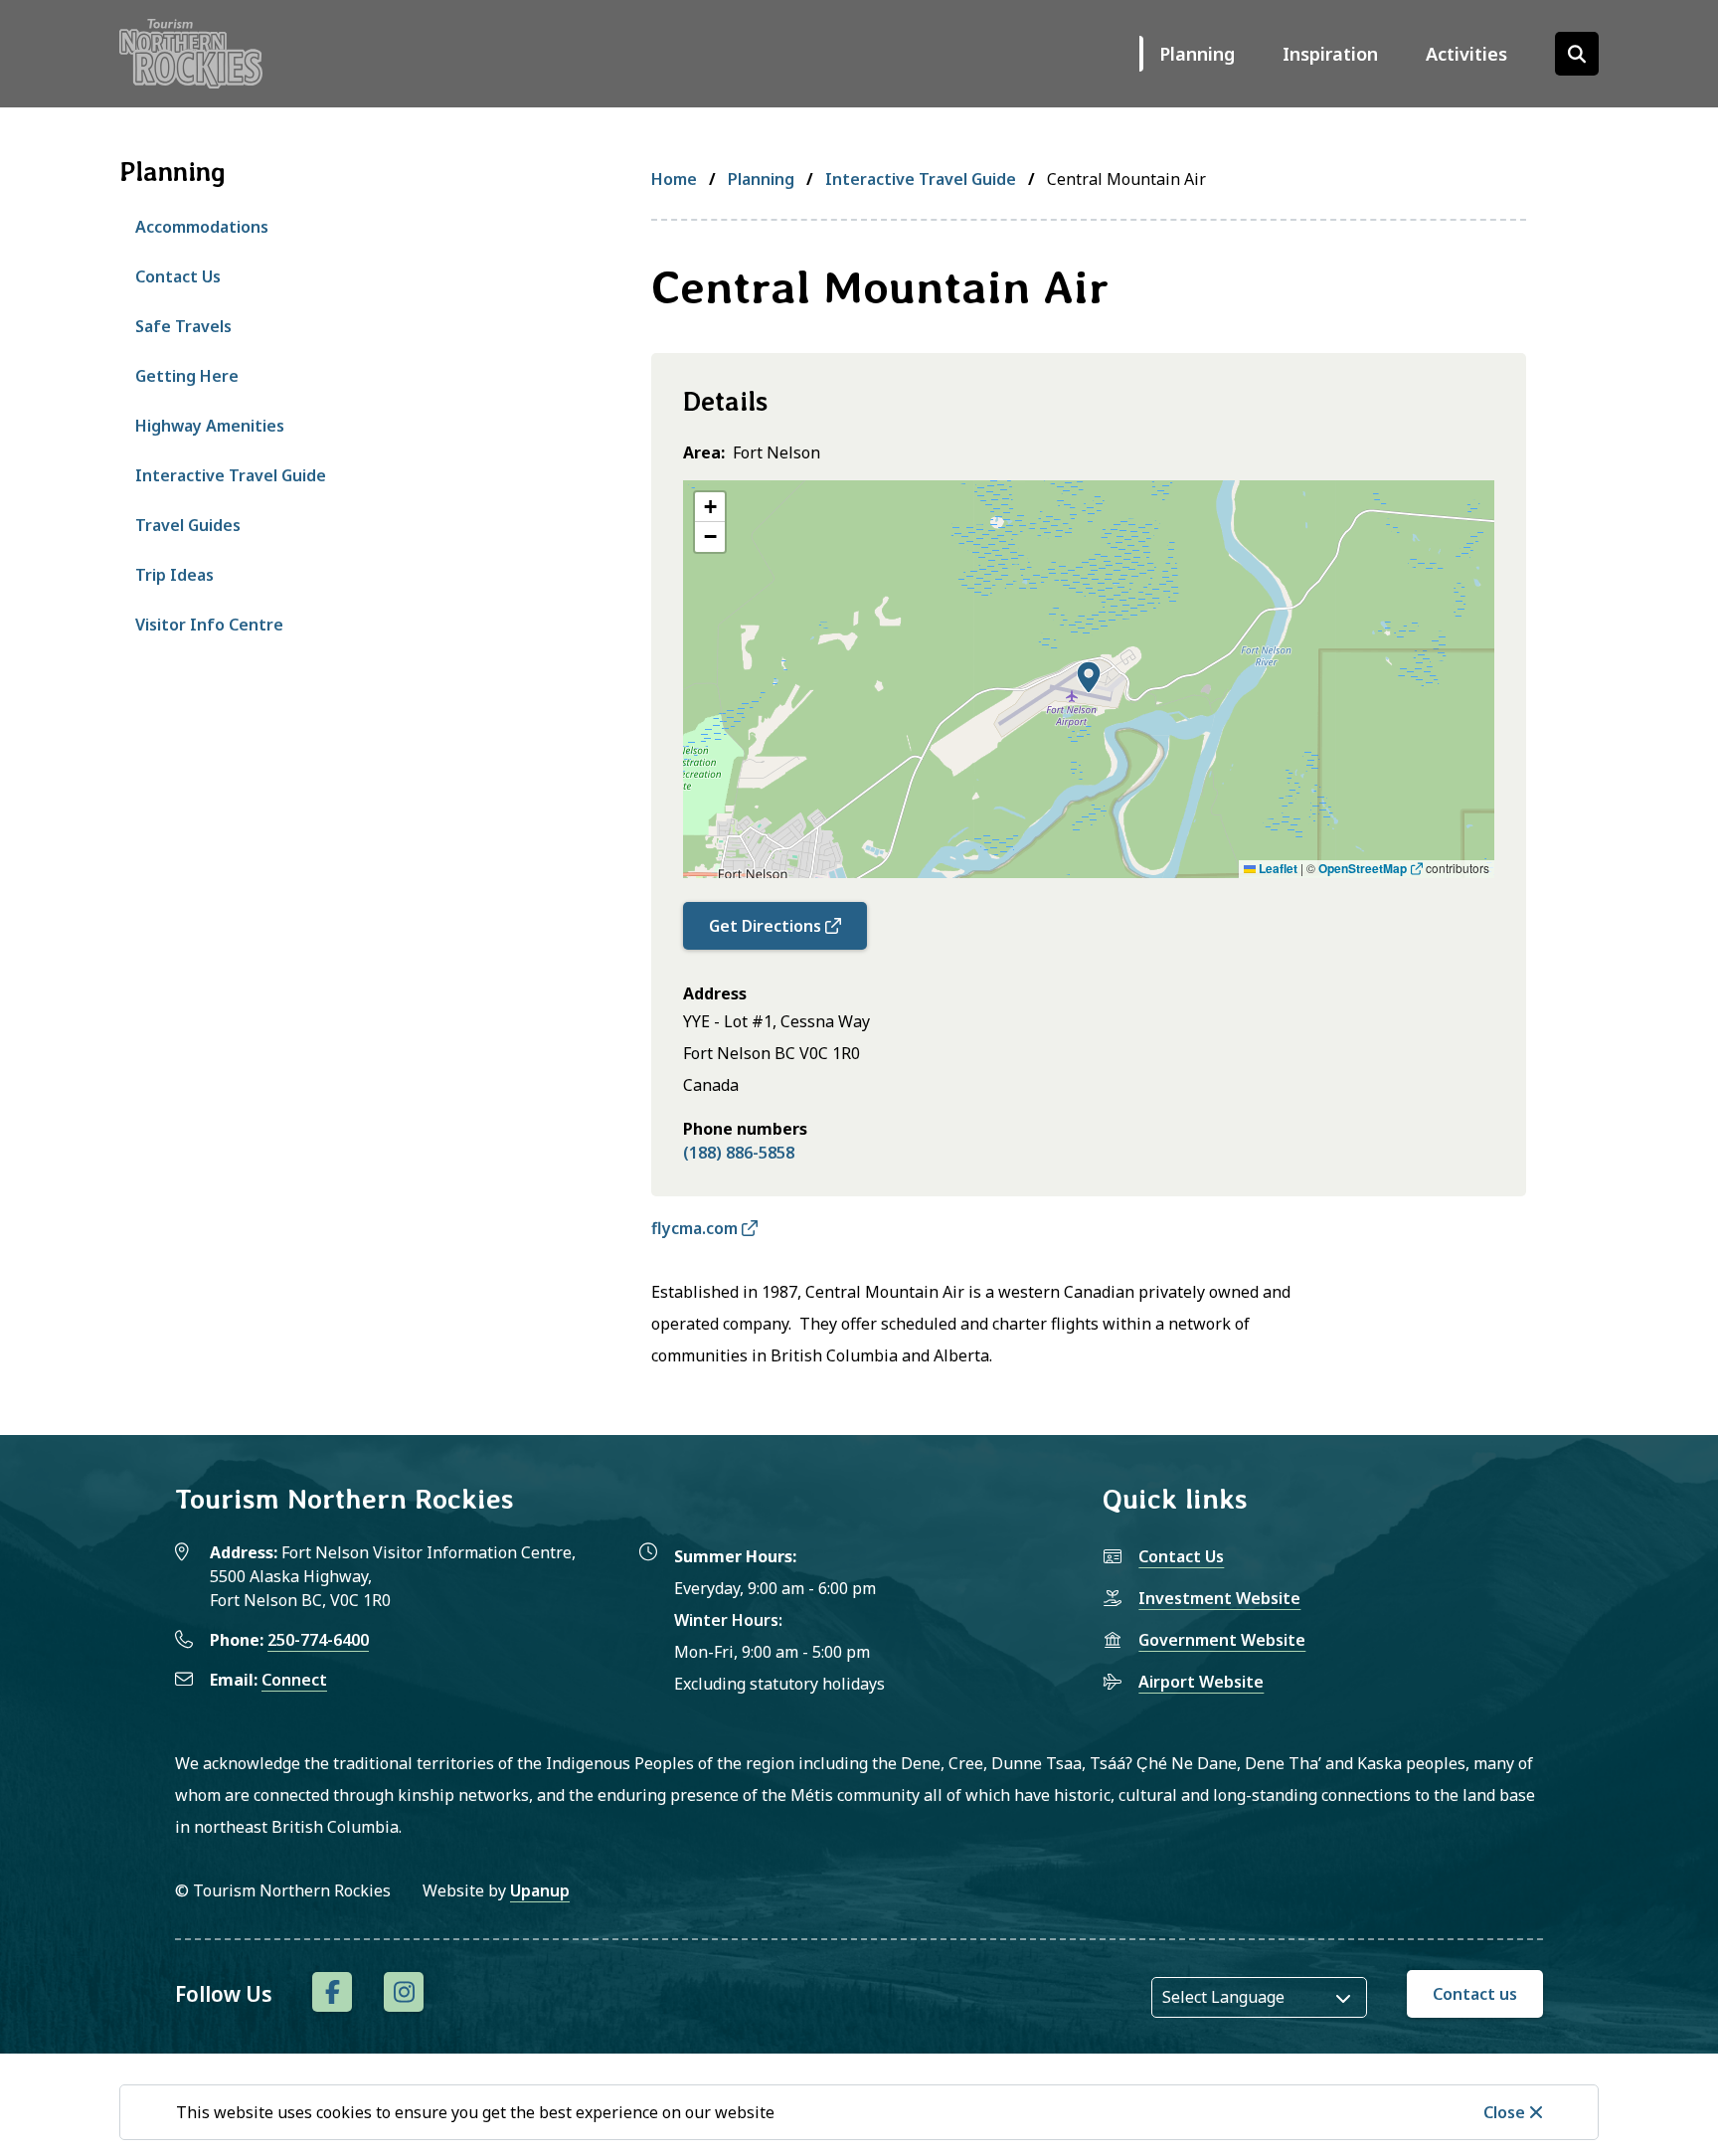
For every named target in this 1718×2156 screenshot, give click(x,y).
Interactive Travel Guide (231, 475)
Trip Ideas (174, 575)
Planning (1197, 54)
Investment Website (1219, 1598)
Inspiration (1330, 54)
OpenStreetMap (1363, 868)
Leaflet (1277, 868)
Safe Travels (183, 326)
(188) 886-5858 (739, 1153)
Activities (1466, 54)
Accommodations (202, 227)
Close (1504, 2112)
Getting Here (187, 376)
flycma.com (694, 1228)
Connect (294, 1680)
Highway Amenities (210, 426)
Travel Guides (188, 525)
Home (674, 179)
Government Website (1222, 1640)
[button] (1089, 677)
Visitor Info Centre (209, 625)
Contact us (1475, 1994)
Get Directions (765, 926)
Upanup (540, 1890)
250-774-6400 (318, 1640)
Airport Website (1201, 1682)
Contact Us (178, 276)
